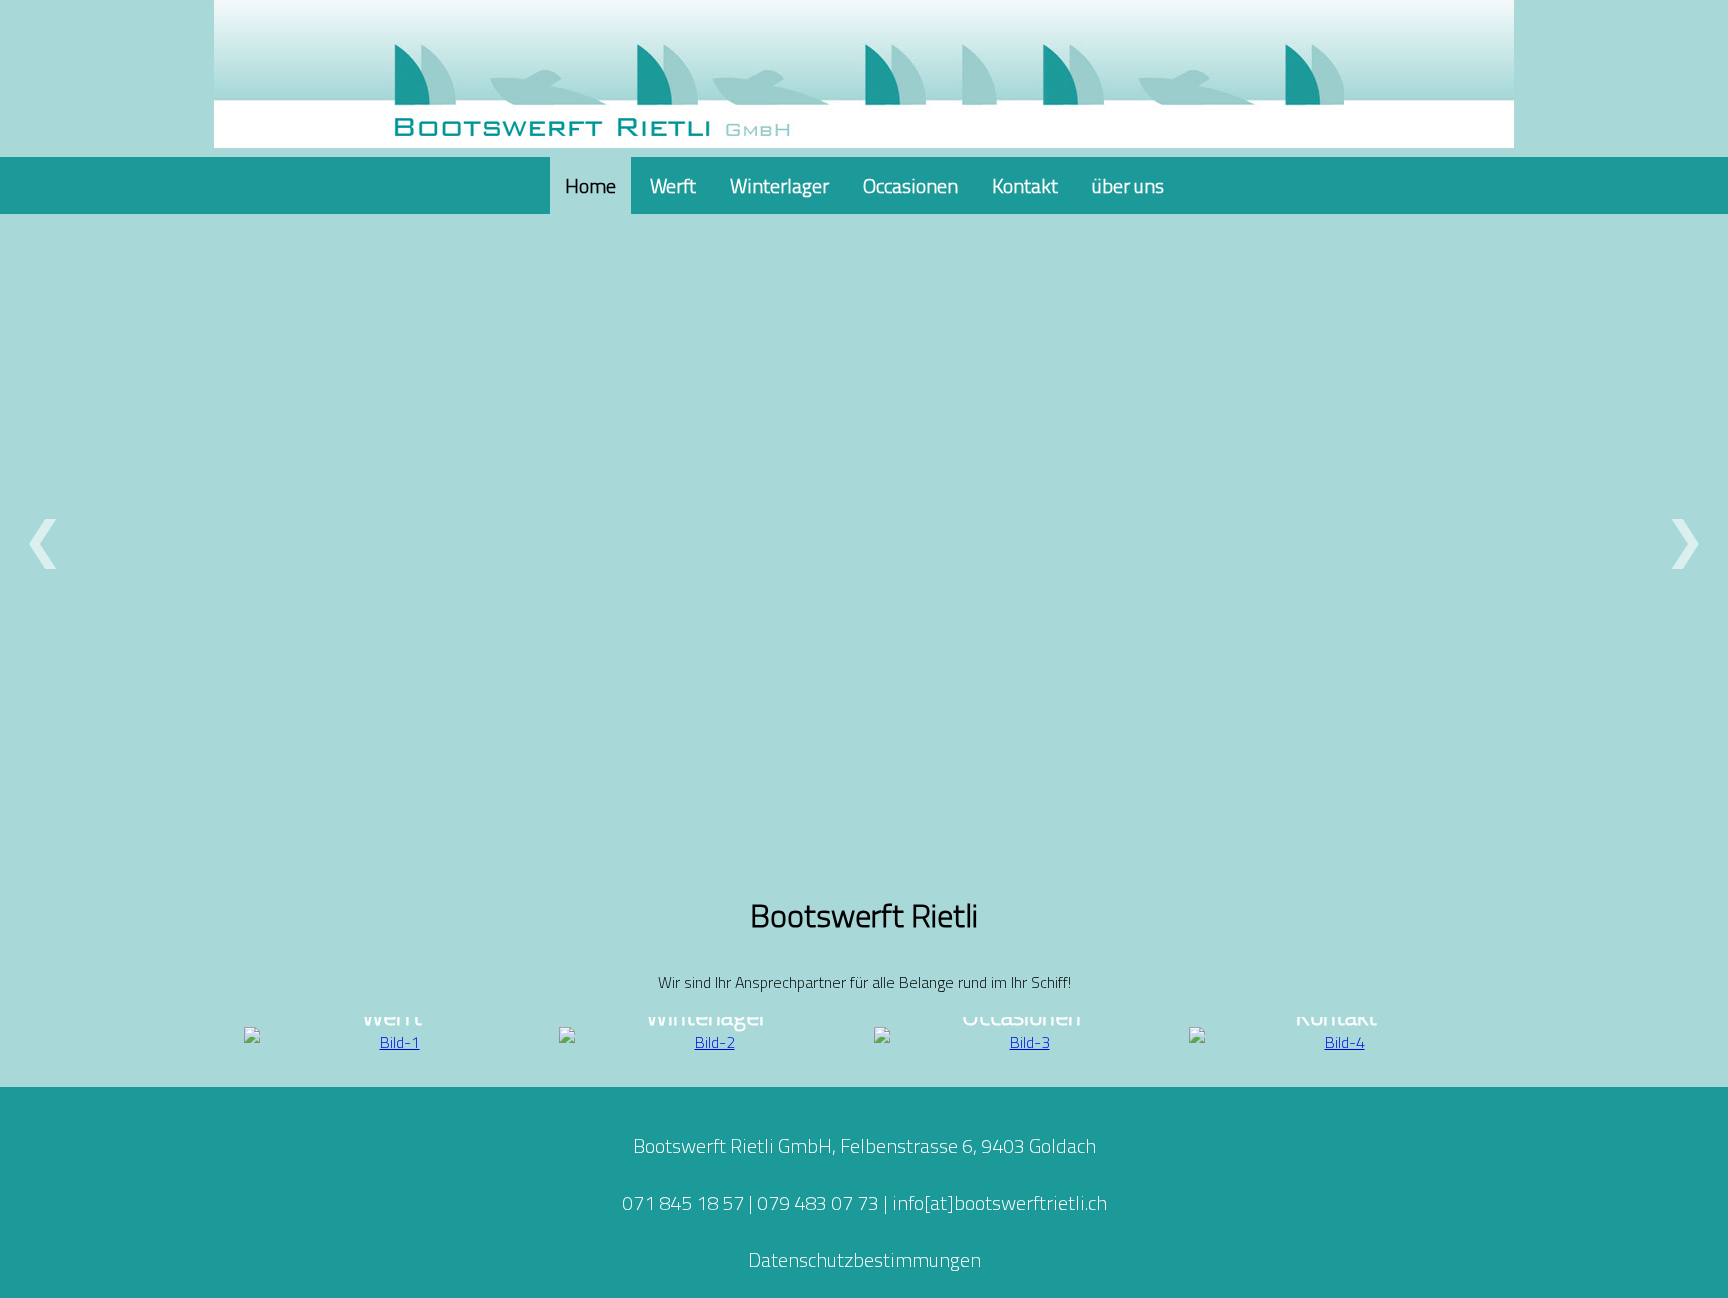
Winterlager (779, 185)
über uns (1128, 185)
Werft (673, 185)
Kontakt (1025, 185)
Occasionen (910, 185)
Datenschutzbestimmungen (864, 1259)
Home (590, 185)
